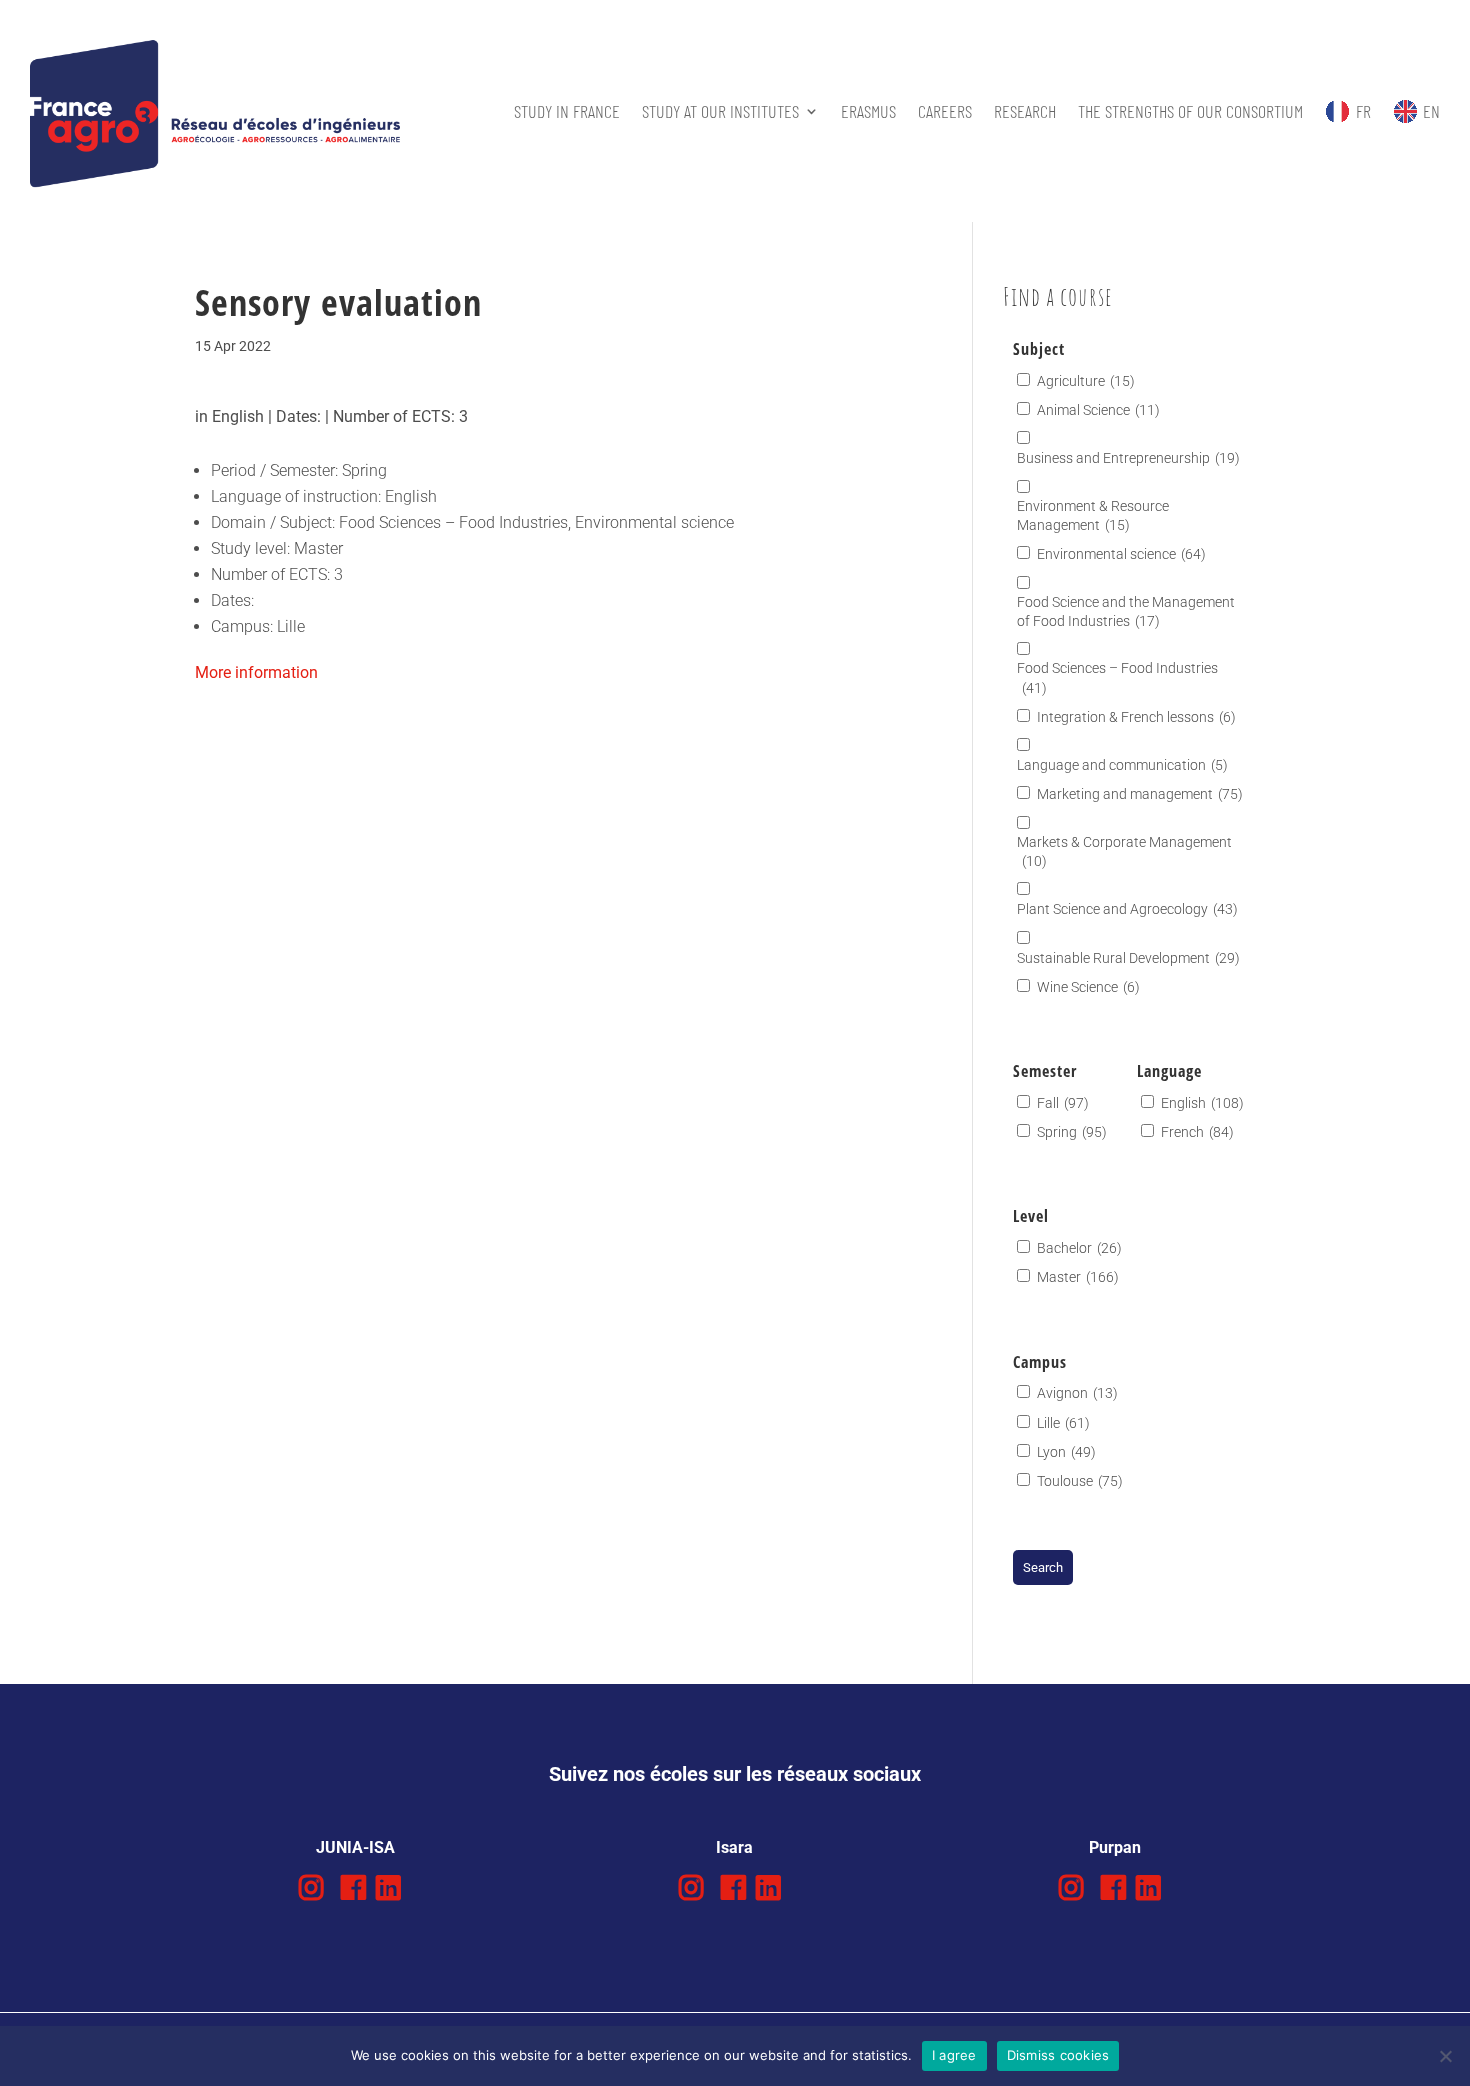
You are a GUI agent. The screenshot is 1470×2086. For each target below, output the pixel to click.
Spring (1072, 1132)
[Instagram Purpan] (1071, 1888)
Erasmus (868, 111)
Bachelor (1079, 1248)
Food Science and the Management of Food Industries (1126, 611)
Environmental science (1121, 554)
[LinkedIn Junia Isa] (388, 1888)
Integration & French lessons (1136, 717)
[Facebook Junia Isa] (353, 1888)
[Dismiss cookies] (1445, 2056)
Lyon (1066, 1452)
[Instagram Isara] (691, 1888)
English (1202, 1103)
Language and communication (1122, 765)
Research (1025, 111)
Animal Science (1098, 410)
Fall (1063, 1103)
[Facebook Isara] (733, 1888)
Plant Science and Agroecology (1127, 909)
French (1197, 1132)
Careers (945, 111)
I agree (954, 2055)
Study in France (567, 111)
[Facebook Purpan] (1113, 1888)
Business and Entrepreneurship (1128, 458)
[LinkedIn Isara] (768, 1888)
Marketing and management (1140, 794)
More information (256, 672)
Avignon (1077, 1393)
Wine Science (1088, 987)
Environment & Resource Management (1093, 515)
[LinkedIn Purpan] (1148, 1888)
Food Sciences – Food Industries (1117, 677)
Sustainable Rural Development (1128, 958)
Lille (1063, 1423)
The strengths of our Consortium (1190, 111)
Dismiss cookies (1058, 2055)
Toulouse (1080, 1481)
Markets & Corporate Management (1124, 851)
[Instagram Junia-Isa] (311, 1888)
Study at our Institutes (720, 111)
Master (1078, 1277)
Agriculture (1086, 381)
